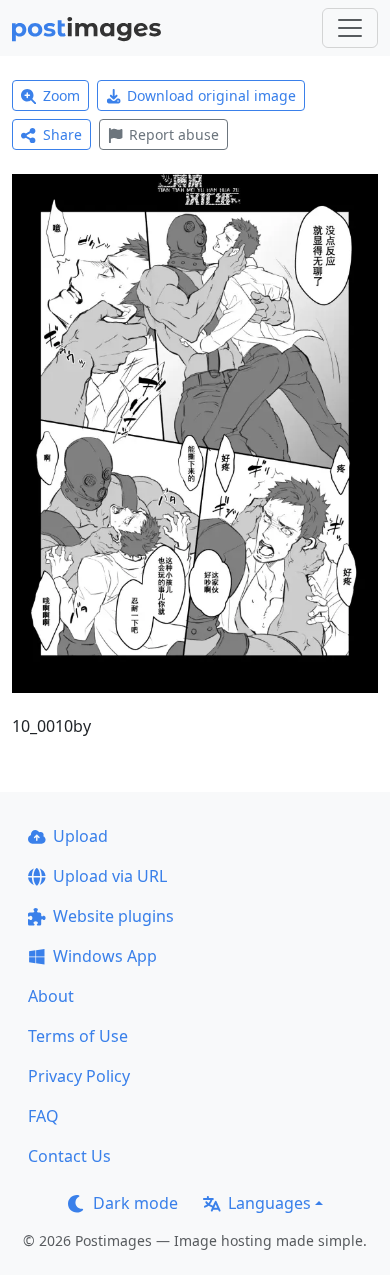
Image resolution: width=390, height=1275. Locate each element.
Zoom (61, 95)
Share (62, 134)
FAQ (43, 1116)
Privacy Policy (79, 1076)
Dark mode (135, 1203)
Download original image (211, 95)
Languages (269, 1203)
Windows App (105, 956)
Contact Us (69, 1156)
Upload (80, 836)
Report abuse (174, 134)
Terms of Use (78, 1036)
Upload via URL (110, 876)
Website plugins (113, 916)
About (51, 996)
